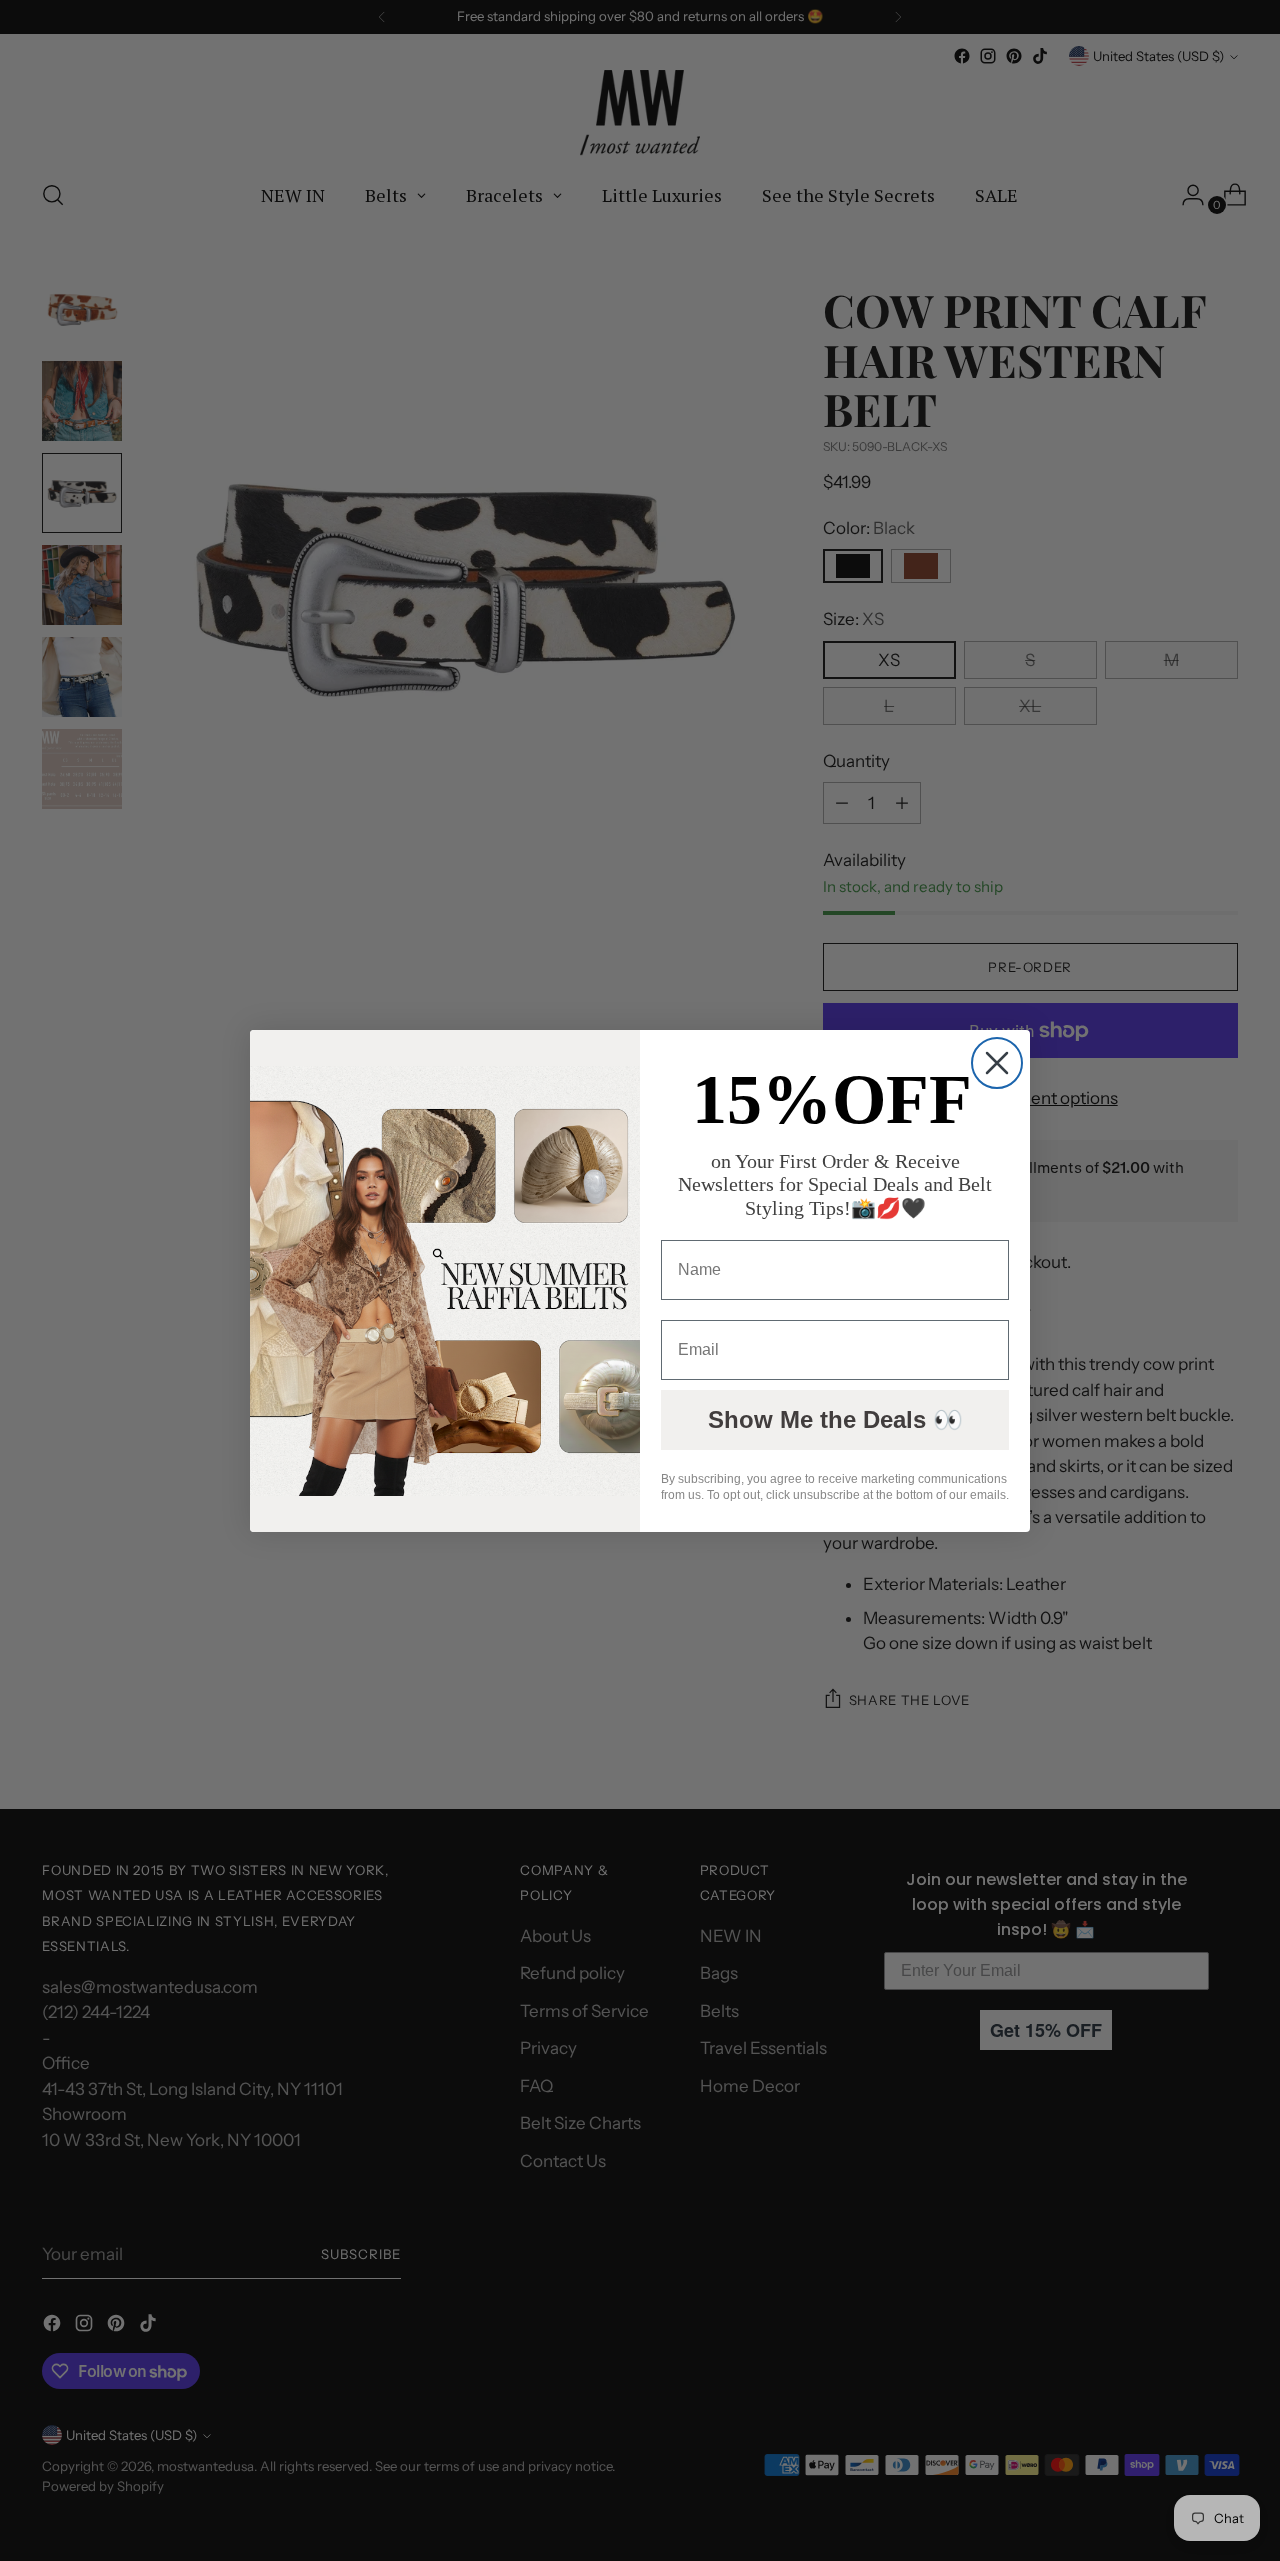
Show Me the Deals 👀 (835, 1419)
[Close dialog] (997, 1063)
